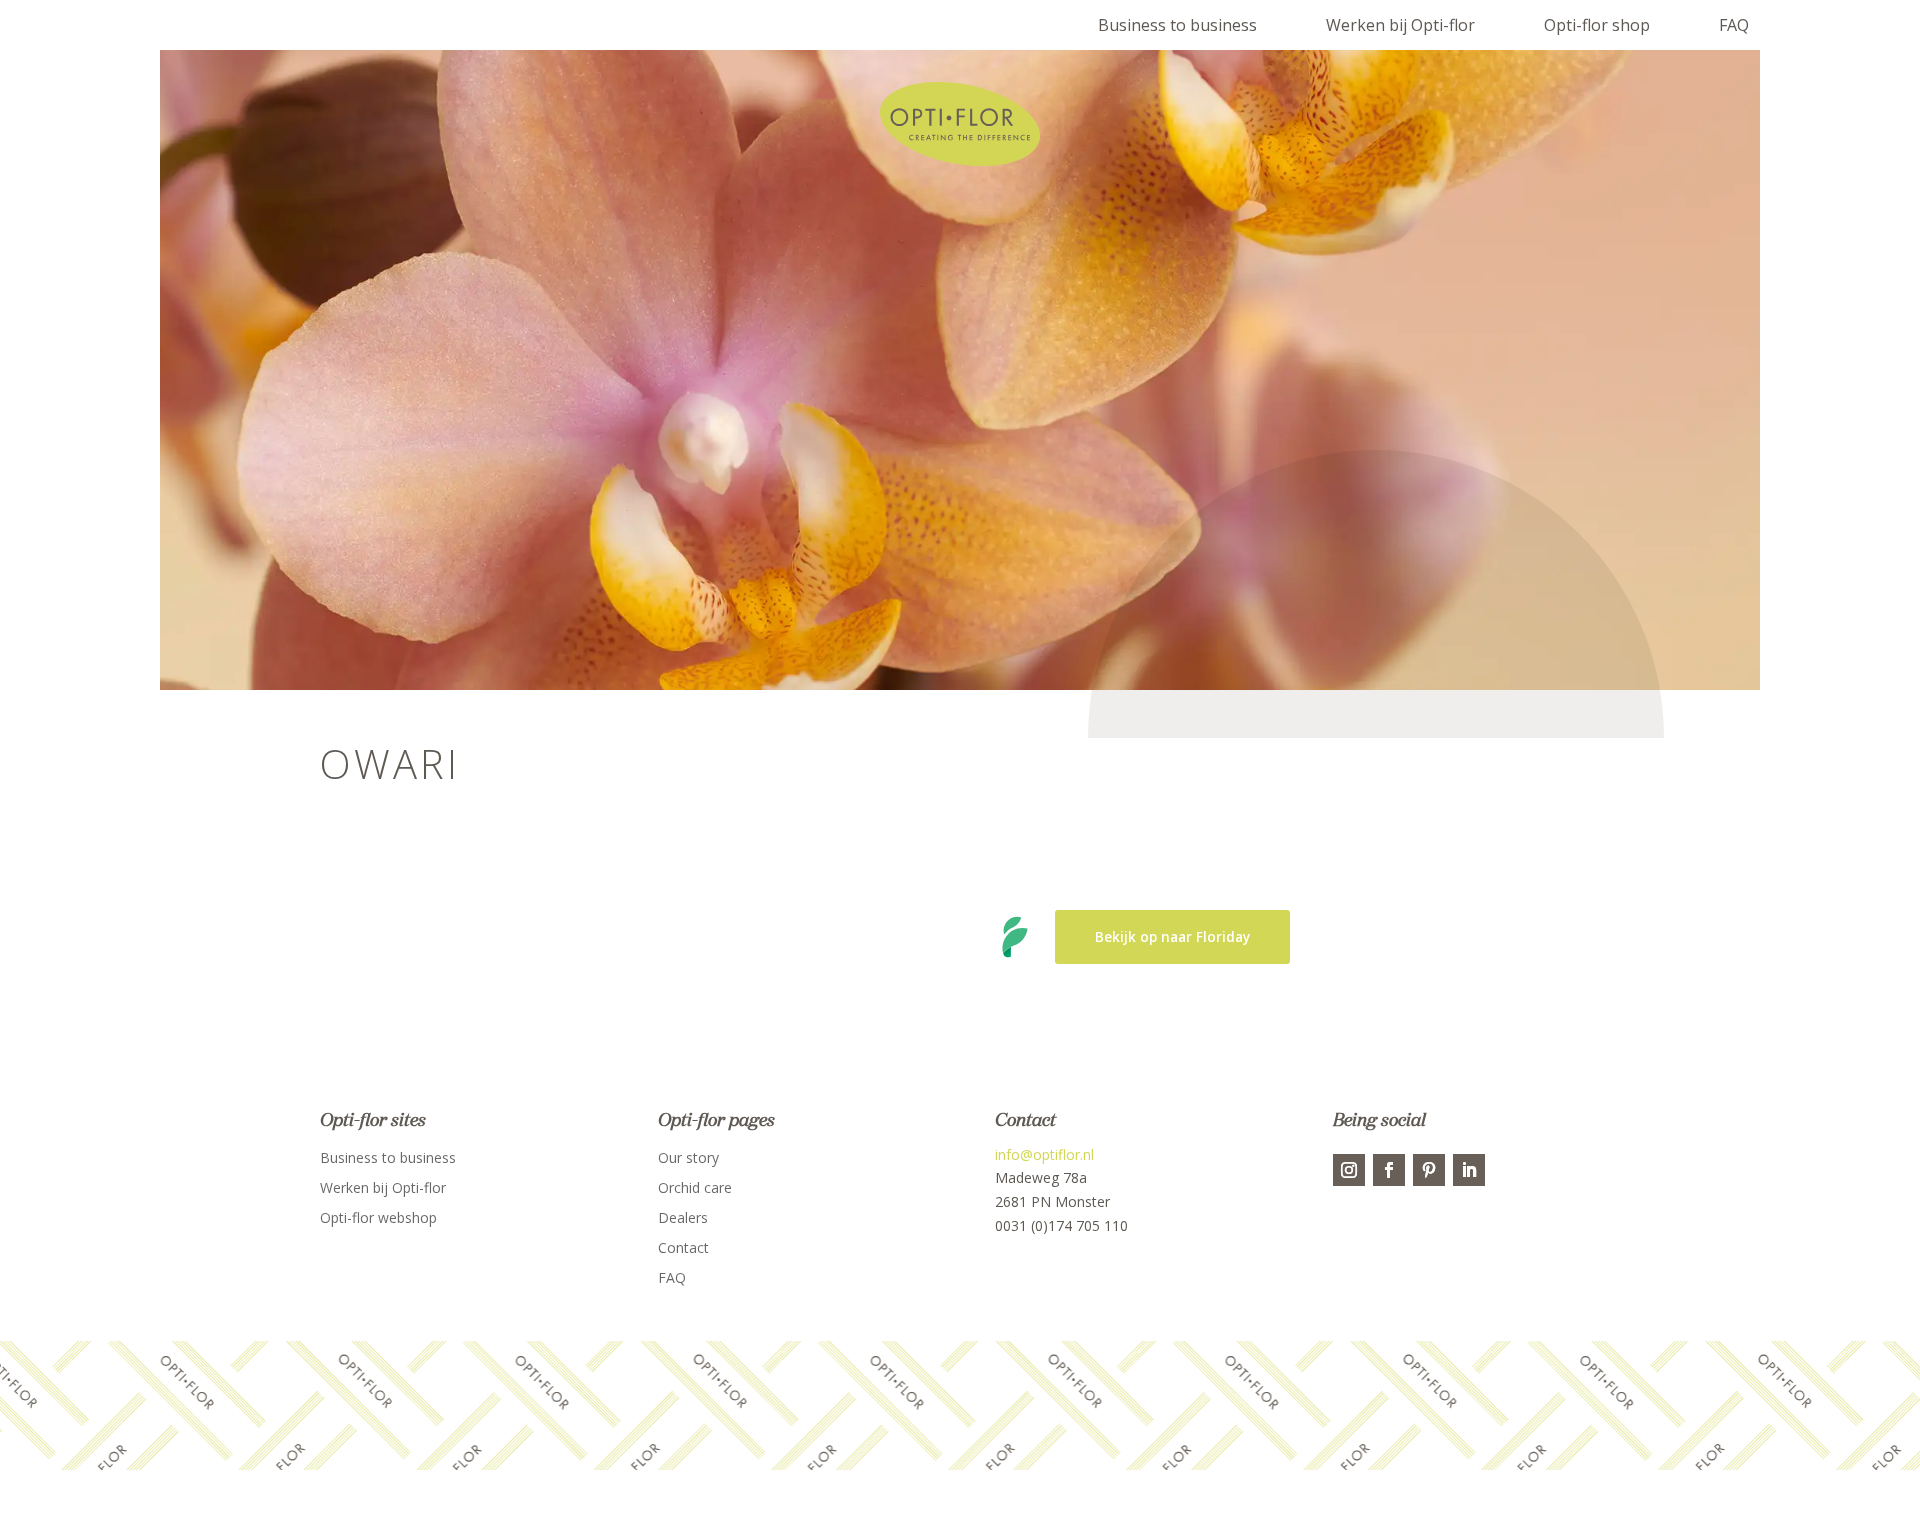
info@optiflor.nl (1044, 1154)
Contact (683, 1249)
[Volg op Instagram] (1349, 1170)
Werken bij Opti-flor (1400, 25)
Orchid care (695, 1189)
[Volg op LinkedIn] (1469, 1170)
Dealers (683, 1219)
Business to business (1177, 25)
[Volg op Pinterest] (1429, 1170)
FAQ (1734, 25)
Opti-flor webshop (378, 1219)
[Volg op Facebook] (1389, 1170)
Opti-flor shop (1597, 25)
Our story (688, 1159)
